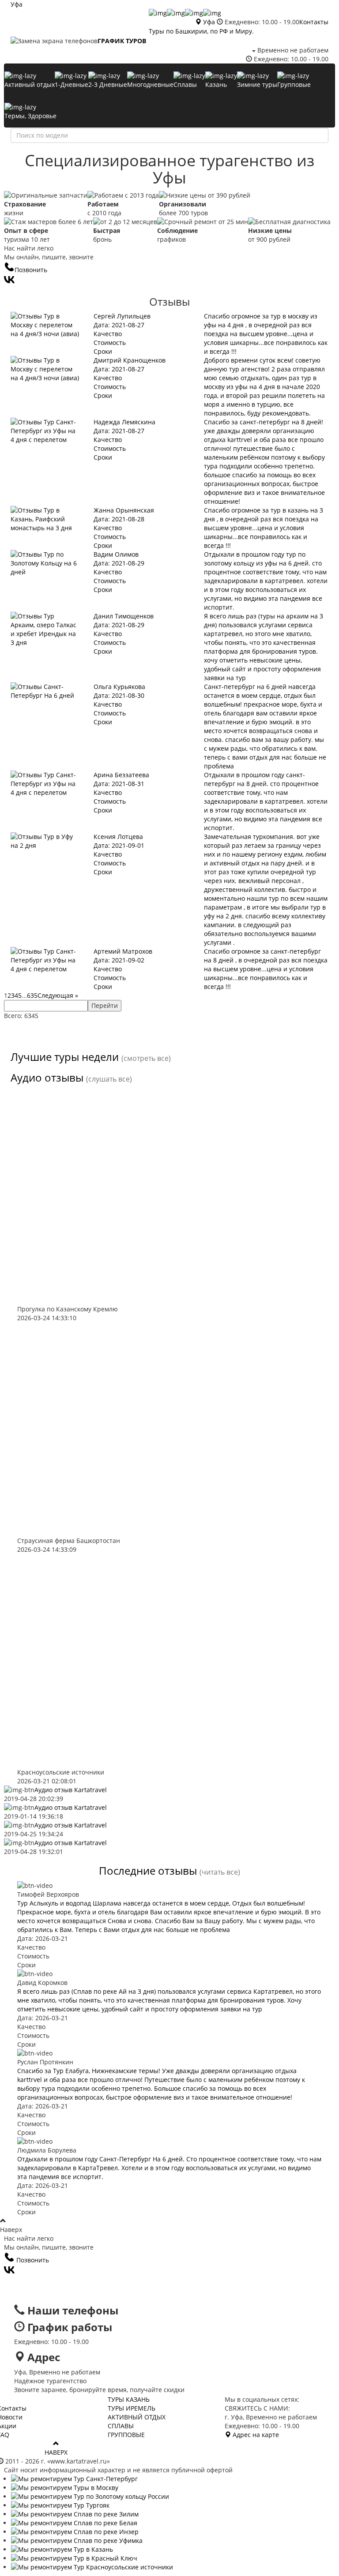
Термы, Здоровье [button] (30, 116)
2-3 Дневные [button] (108, 84)
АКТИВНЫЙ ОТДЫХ (137, 2417)
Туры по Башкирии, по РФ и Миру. (201, 31)
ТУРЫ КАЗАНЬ (129, 2399)
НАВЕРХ (56, 2452)
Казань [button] (216, 84)
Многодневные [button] (150, 84)
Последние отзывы (148, 1870)
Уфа (17, 4)
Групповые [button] (294, 84)
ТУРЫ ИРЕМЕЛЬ (132, 2408)
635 (32, 995)
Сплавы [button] (185, 84)
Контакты (314, 22)
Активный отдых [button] (30, 84)
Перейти (105, 1005)
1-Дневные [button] (72, 84)
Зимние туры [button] (257, 84)
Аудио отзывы (47, 1077)
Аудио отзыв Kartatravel (71, 1790)
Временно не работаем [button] (292, 50)
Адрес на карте (255, 2435)
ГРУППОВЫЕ (126, 2435)
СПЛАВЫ (121, 2426)
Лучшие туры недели (65, 1057)
